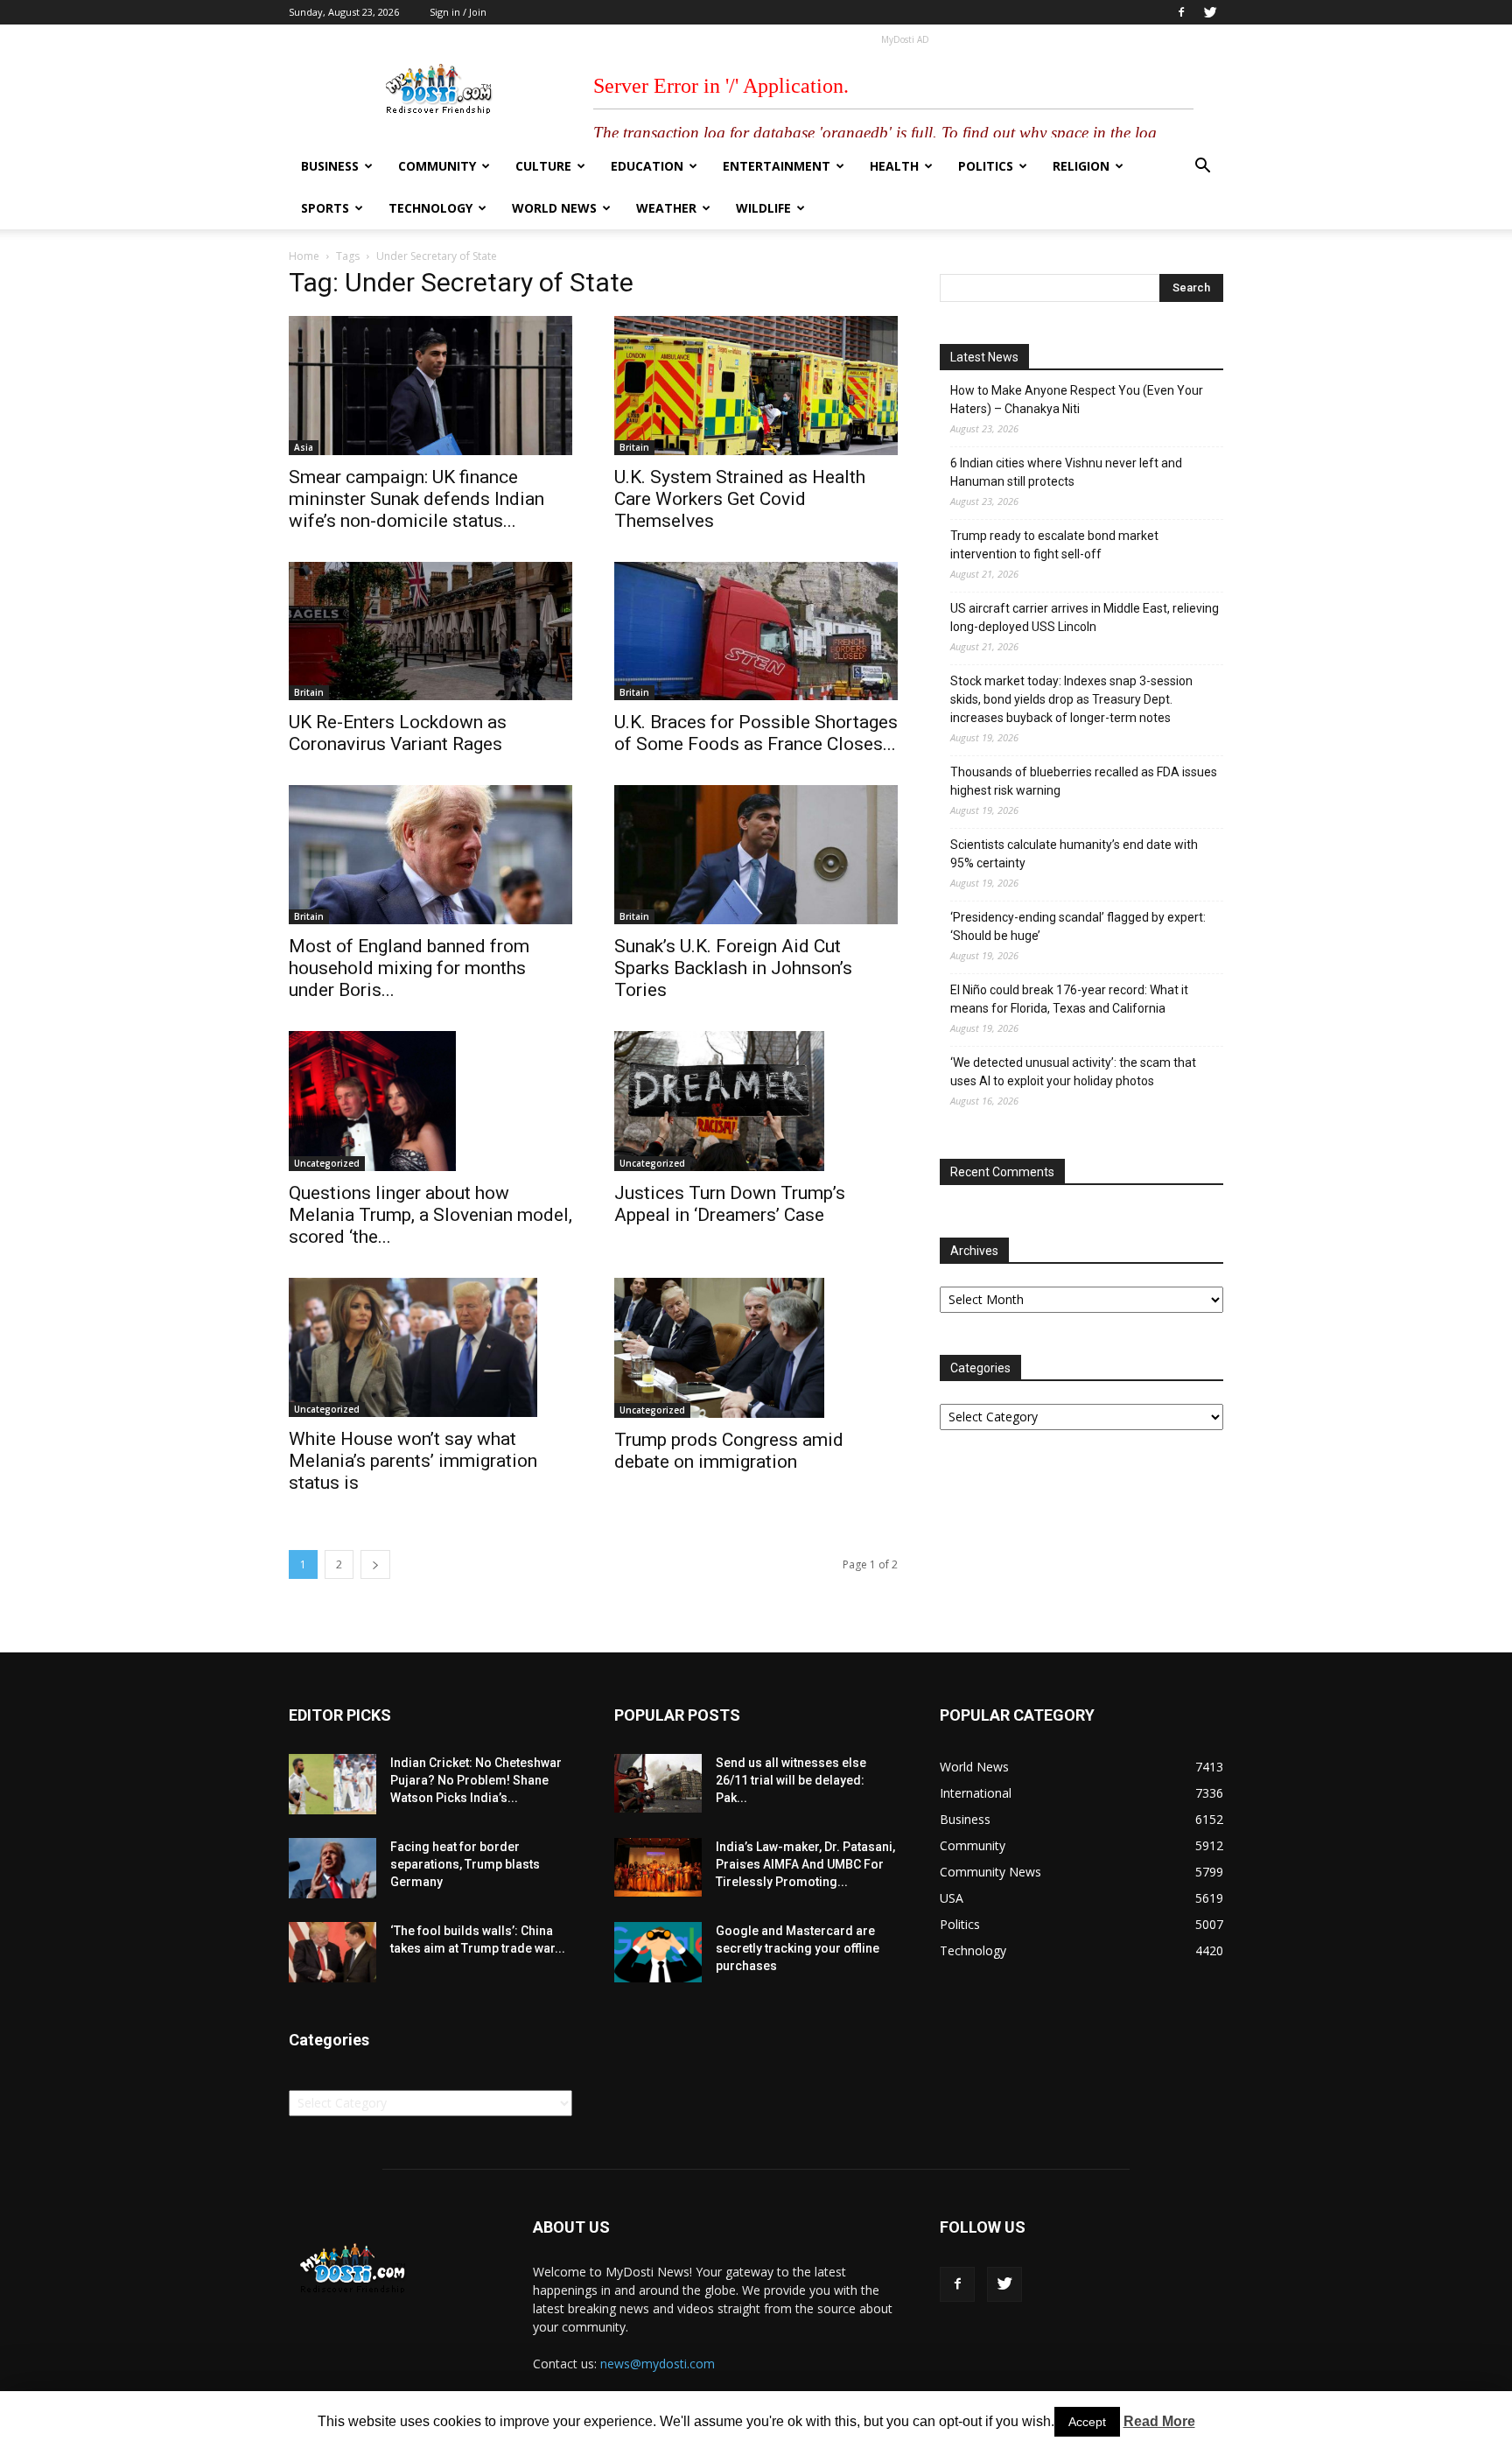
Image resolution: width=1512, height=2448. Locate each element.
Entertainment (777, 166)
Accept (1087, 2422)
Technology (430, 208)
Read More (1159, 2421)
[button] (1202, 168)
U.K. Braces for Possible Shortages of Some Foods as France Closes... (756, 733)
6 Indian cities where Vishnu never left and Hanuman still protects (1066, 472)
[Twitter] (1210, 12)
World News (554, 208)
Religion (1081, 166)
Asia (304, 447)
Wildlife (763, 208)
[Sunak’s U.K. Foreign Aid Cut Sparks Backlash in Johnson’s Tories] (756, 855)
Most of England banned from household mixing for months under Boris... (409, 968)
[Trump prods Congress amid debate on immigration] (756, 1348)
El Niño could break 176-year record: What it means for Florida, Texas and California (1069, 999)
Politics (986, 166)
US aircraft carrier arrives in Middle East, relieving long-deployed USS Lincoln (1085, 617)
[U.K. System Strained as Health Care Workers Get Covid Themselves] (756, 386)
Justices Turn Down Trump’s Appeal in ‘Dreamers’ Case (730, 1204)
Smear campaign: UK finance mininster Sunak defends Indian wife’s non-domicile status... (416, 499)
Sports (325, 208)
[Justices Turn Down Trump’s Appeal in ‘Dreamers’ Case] (756, 1101)
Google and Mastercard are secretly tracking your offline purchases (798, 1948)
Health (894, 166)
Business (330, 166)
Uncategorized (327, 1163)
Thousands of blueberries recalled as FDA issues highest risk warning (1084, 781)
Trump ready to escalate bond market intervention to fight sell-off (1054, 545)
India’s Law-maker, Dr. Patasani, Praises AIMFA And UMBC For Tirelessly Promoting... (805, 1864)
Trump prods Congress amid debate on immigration (729, 1451)
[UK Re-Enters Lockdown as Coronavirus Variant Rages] (430, 631)
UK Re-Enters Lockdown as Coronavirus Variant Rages (398, 733)
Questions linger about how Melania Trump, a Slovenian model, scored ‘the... (430, 1215)
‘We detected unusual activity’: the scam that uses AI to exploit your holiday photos (1073, 1072)
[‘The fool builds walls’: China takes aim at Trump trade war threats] (332, 1952)
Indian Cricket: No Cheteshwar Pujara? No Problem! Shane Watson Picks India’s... (476, 1780)
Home (304, 256)
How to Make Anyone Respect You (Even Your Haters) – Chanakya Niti (1077, 400)
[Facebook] (1181, 12)
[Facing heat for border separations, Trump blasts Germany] (332, 1868)
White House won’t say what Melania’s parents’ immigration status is (413, 1461)
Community (437, 166)
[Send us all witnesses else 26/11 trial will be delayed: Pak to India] (658, 1783)
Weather (666, 208)
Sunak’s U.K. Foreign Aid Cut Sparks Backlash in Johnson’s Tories (733, 968)
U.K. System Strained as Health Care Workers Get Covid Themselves (740, 499)
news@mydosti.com (658, 2364)
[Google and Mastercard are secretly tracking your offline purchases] (658, 1952)
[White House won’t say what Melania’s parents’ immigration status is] (430, 1348)
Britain (634, 447)
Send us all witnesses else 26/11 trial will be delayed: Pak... (791, 1780)
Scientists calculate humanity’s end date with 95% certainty (1074, 854)
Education (647, 166)
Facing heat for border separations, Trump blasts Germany (465, 1864)
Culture (543, 166)
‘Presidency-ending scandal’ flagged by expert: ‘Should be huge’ (1078, 926)
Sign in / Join (458, 12)
